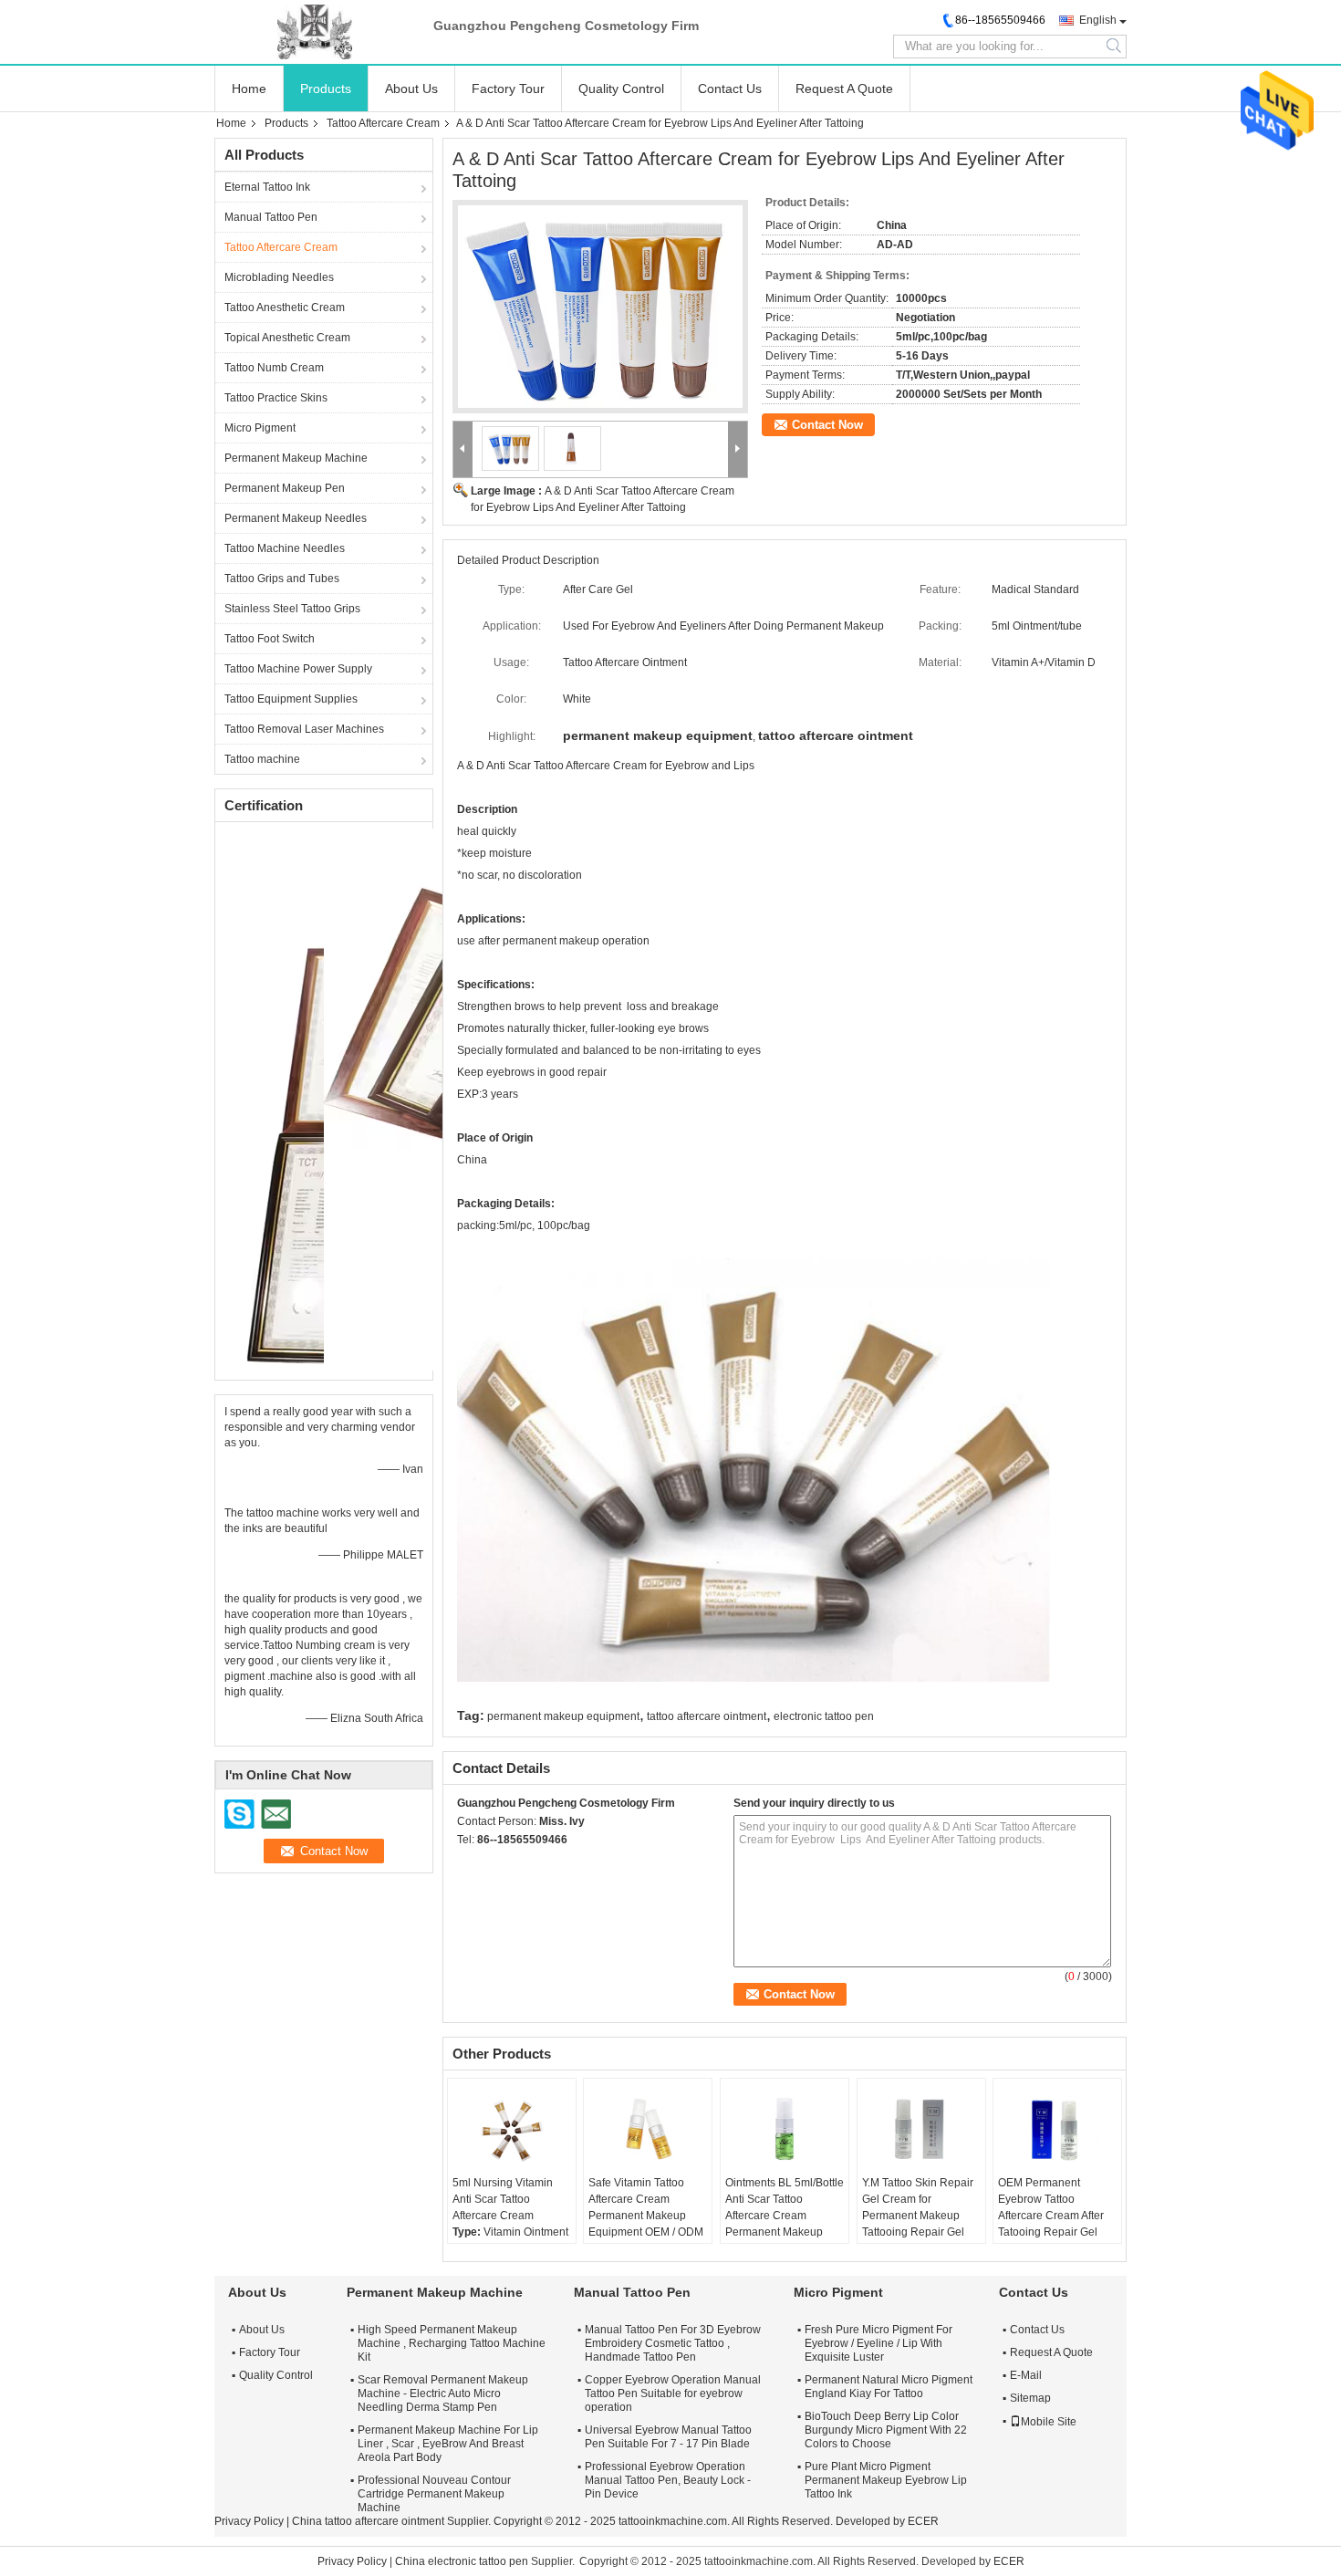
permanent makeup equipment (563, 1716)
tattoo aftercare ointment (707, 1716)
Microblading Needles (279, 277)
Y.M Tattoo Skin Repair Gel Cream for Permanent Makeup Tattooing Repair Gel (918, 2207)
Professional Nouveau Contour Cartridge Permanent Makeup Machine (434, 2494)
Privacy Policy (249, 2521)
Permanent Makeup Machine (296, 458)
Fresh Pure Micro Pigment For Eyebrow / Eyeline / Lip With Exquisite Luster (878, 2343)
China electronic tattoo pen (462, 2561)
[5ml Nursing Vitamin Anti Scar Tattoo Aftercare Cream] (512, 2129)
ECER (923, 2521)
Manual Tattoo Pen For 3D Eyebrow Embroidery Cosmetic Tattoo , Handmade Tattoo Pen (673, 2343)
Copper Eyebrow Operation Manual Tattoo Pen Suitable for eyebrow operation (673, 2393)
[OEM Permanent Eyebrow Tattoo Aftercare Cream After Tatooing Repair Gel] (1057, 2129)
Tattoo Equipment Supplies (291, 699)
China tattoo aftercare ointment (368, 2521)
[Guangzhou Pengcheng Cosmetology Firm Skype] (467, 1863)
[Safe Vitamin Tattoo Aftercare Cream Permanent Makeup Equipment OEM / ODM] (648, 2129)
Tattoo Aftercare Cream (383, 123)
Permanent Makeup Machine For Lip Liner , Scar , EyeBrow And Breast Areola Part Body (448, 2444)
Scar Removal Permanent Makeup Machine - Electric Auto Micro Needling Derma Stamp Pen (443, 2393)
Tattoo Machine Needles (285, 548)
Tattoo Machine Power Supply (298, 669)
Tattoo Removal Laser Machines (304, 729)
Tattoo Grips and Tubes (282, 579)
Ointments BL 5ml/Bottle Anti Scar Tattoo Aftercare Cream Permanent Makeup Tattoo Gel (785, 2216)
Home (249, 89)
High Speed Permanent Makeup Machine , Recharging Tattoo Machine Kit (452, 2343)
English (1098, 20)
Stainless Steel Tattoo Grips (292, 609)
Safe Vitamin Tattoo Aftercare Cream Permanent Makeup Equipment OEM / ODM (646, 2207)
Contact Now (827, 425)
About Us (411, 89)
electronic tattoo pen (824, 1716)
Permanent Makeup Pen (285, 488)
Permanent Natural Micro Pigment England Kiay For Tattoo (889, 2387)
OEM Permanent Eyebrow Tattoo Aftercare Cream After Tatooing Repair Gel (1051, 2207)
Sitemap (1030, 2398)
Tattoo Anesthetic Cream (285, 308)
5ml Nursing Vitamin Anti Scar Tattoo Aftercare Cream (503, 2199)
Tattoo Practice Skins (276, 398)
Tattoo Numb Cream (274, 368)
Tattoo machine (262, 759)
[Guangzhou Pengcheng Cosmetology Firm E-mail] (492, 1863)
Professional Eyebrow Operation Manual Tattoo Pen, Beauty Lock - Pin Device (668, 2480)
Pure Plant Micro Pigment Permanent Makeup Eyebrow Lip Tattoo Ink (886, 2480)
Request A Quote (844, 89)
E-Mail (1026, 2375)
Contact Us (730, 89)
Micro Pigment (260, 428)
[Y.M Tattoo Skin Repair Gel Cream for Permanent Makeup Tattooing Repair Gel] (921, 2129)
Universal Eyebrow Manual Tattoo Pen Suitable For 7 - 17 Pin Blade (668, 2437)
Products (326, 89)
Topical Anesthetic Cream (287, 338)
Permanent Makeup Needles (296, 518)
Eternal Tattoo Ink (267, 187)
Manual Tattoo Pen (271, 217)
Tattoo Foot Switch (270, 639)
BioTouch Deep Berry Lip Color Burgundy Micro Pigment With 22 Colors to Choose (886, 2430)
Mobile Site (1049, 2422)
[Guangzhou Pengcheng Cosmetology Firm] (315, 32)
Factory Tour (508, 89)
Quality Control (621, 89)
